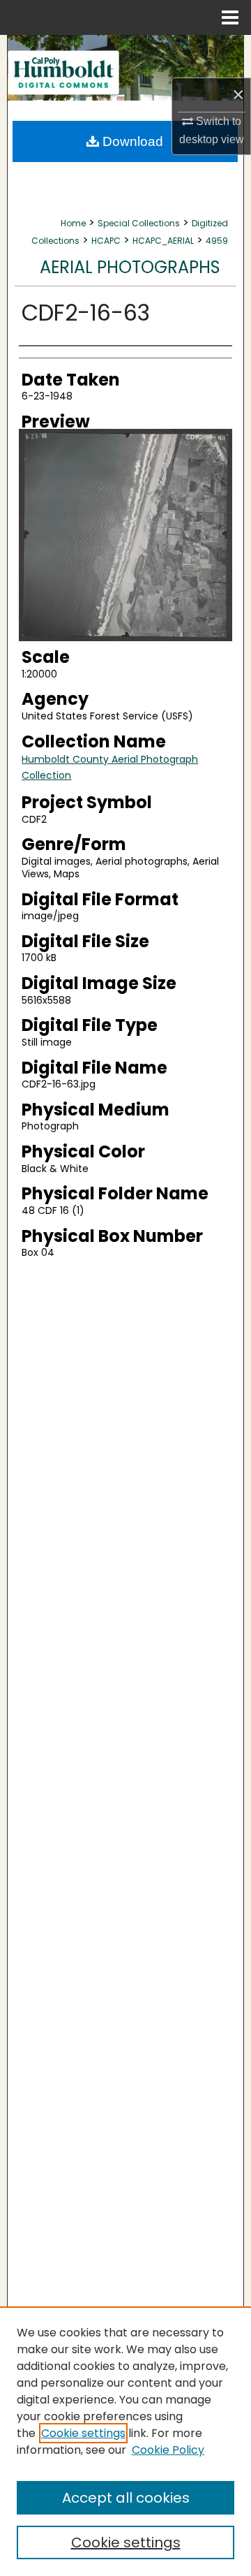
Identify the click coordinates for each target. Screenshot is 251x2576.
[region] (125, 2441)
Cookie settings (83, 2433)
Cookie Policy (168, 2450)
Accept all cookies (126, 2498)
